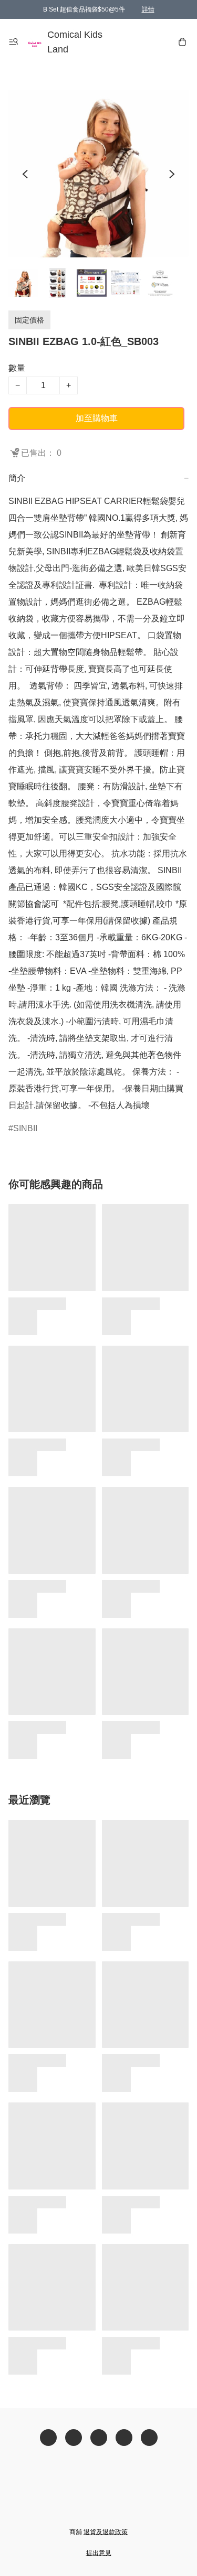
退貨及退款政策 (106, 2532)
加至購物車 (97, 418)
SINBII (25, 1128)
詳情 (148, 9)
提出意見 (99, 2553)
